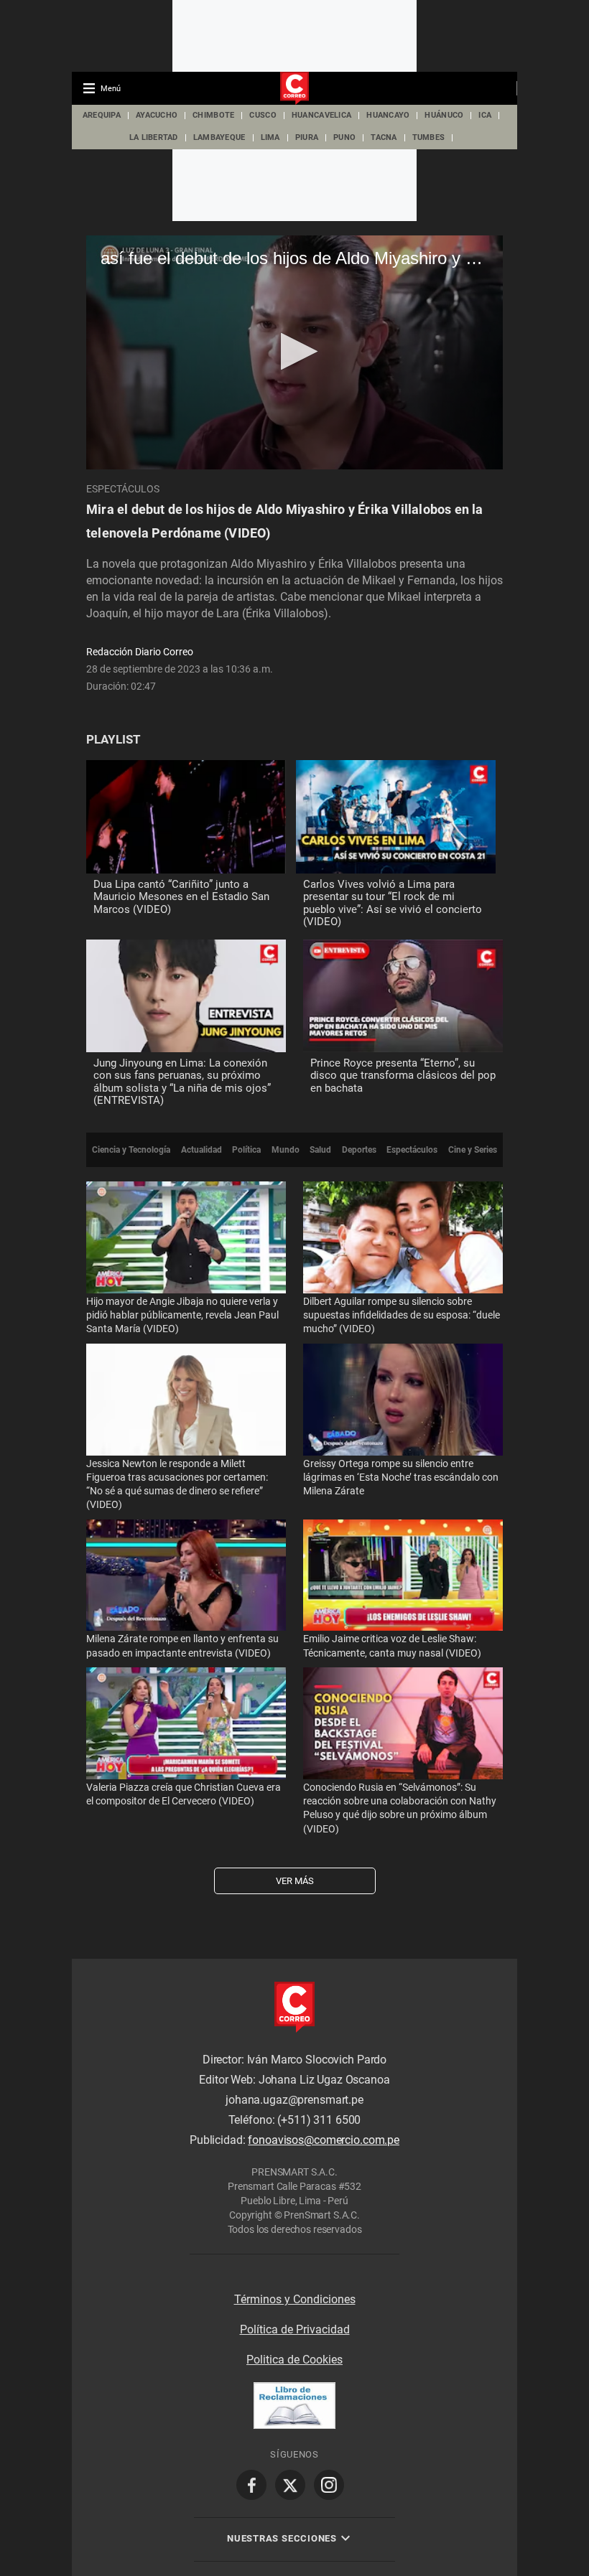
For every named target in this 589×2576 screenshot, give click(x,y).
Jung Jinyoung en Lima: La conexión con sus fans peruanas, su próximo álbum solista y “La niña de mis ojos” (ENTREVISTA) (182, 1082)
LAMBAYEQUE (219, 137)
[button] (295, 351)
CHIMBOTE (213, 115)
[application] (294, 352)
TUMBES (429, 137)
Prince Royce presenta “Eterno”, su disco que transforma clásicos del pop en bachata (403, 1076)
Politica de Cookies (294, 2360)
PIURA (307, 137)
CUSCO (263, 115)
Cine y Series (473, 1150)
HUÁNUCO (444, 115)
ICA (485, 115)
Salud (320, 1150)
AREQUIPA (102, 115)
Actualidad (201, 1150)
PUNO (344, 137)
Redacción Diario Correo (140, 652)
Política (246, 1150)
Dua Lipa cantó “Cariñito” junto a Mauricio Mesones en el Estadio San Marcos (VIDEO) (181, 897)
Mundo (286, 1150)
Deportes (359, 1150)
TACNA (384, 137)
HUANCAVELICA (321, 115)
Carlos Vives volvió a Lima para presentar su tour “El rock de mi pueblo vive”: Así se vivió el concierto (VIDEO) (393, 903)
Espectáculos (123, 489)
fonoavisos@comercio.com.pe (324, 2141)
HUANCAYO (388, 115)
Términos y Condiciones (295, 2299)
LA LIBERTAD (154, 137)
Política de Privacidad (295, 2329)
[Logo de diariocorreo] (294, 89)
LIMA (270, 137)
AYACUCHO (157, 115)
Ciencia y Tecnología (131, 1150)
